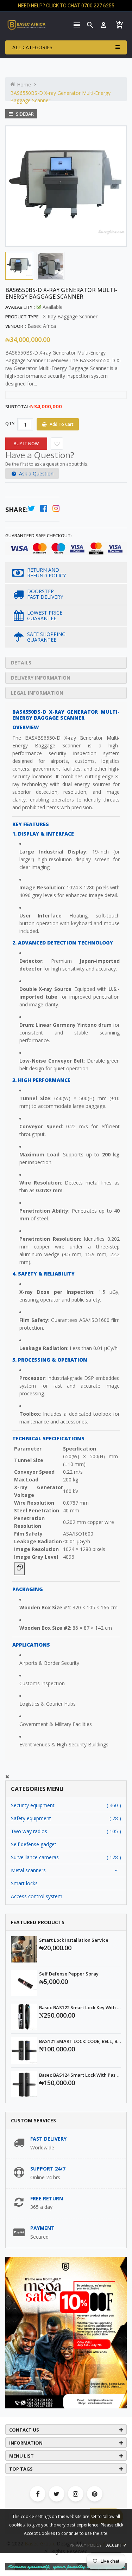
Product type (22, 317)
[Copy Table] (20, 1569)
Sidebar (24, 114)
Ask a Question (36, 473)
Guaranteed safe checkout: (39, 536)
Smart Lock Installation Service (74, 1940)
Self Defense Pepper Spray (69, 1974)
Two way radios (29, 1831)
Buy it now (26, 444)
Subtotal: (18, 407)
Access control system (37, 1896)
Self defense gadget (34, 1844)
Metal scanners (28, 1870)
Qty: (10, 423)
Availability (19, 307)
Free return (47, 2198)
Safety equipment (31, 1818)
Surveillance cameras (35, 1857)
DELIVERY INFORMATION (41, 678)
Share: (17, 510)
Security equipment (33, 1805)
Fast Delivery (48, 2139)
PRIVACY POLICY (86, 2545)
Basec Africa (42, 326)
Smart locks (24, 1883)
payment (42, 2228)
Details (21, 663)
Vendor (14, 326)
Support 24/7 (48, 2169)
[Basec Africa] (66, 2566)
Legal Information (37, 693)
